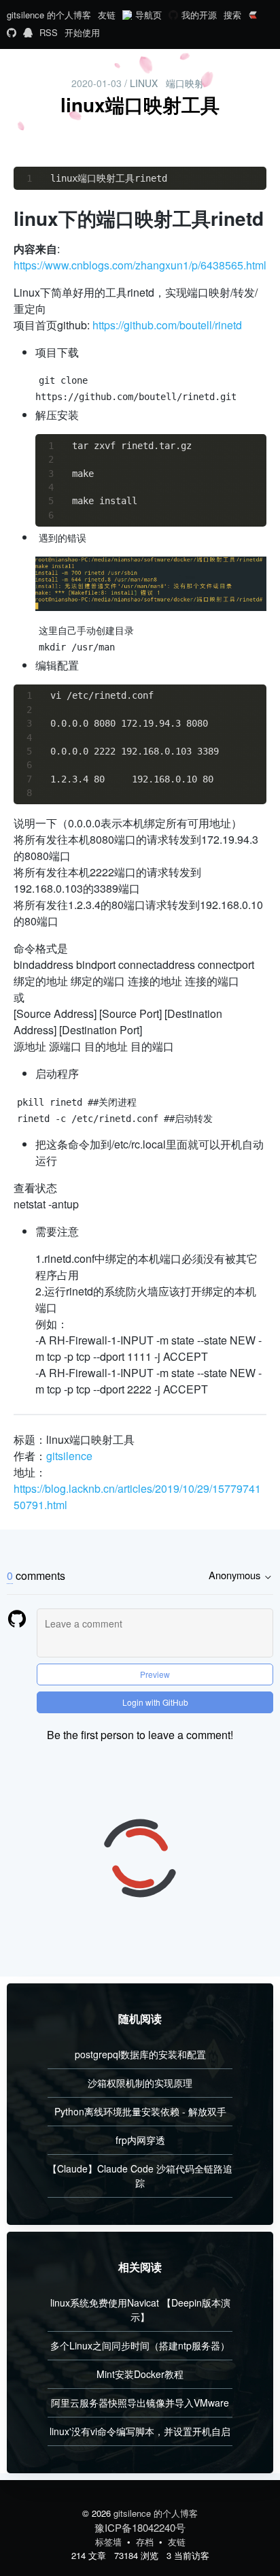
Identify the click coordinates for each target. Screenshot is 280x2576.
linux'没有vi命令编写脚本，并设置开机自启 (140, 2431)
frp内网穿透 (140, 2140)
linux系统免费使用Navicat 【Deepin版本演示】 (140, 2310)
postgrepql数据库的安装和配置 (140, 2054)
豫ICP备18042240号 (140, 2527)
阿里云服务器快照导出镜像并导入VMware (140, 2402)
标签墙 (110, 2542)
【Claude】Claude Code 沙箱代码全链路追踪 (140, 2176)
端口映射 (185, 83)
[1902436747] (28, 33)
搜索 (232, 15)
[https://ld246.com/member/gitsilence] (253, 16)
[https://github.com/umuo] (12, 33)
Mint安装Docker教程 (140, 2374)
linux (144, 83)
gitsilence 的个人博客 (49, 15)
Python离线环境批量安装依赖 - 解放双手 (140, 2111)
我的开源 (199, 15)
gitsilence (69, 1456)
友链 (107, 15)
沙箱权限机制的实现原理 (140, 2083)
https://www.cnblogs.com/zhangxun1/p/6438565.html (140, 265)
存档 (146, 2542)
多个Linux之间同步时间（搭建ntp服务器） (140, 2345)
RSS (49, 32)
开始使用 (82, 32)
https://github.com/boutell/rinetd (167, 325)
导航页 (148, 15)
